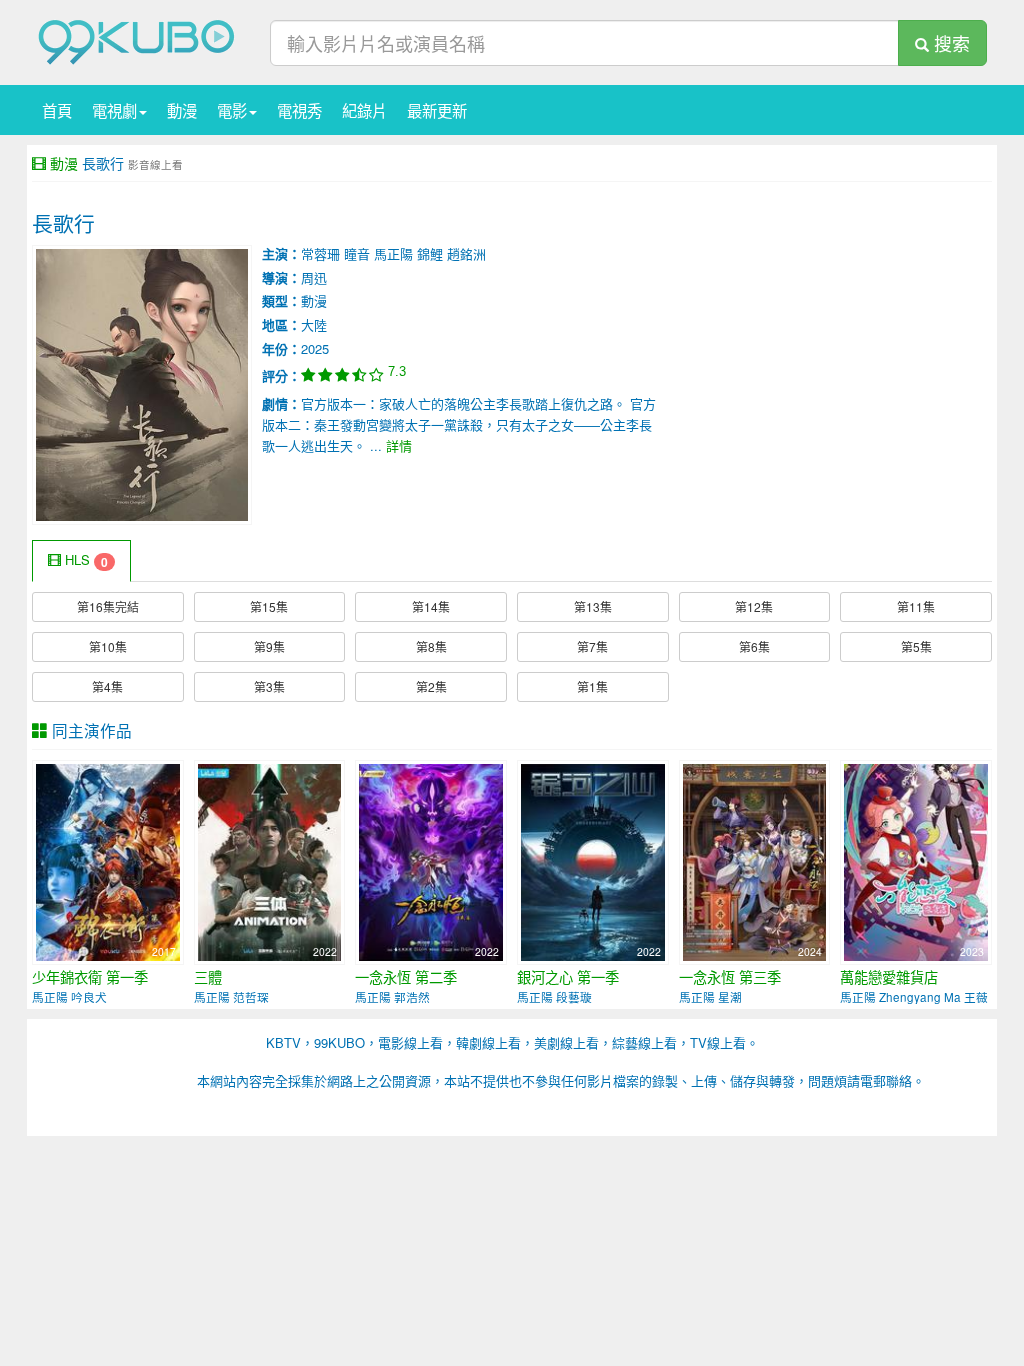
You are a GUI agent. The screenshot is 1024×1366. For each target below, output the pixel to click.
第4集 (107, 686)
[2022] (270, 860)
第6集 (754, 646)
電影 (232, 110)
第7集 (592, 646)
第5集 (916, 646)
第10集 (108, 646)
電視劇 (114, 110)
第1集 (592, 686)
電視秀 (299, 110)
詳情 (399, 445)
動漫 (182, 110)
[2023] (916, 860)
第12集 (754, 606)
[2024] (755, 860)
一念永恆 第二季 (406, 977)
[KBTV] (137, 40)
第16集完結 (108, 606)
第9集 (269, 646)
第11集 (916, 606)
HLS (84, 560)
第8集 (431, 646)
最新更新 (437, 110)
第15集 (269, 606)
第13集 (593, 606)
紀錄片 (364, 110)
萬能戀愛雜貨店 (889, 977)
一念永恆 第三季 (730, 977)
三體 (208, 977)
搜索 (949, 43)
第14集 (431, 606)
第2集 (431, 686)
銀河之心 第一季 (568, 977)
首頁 (57, 110)
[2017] (108, 860)
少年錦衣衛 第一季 (90, 977)
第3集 (269, 686)
